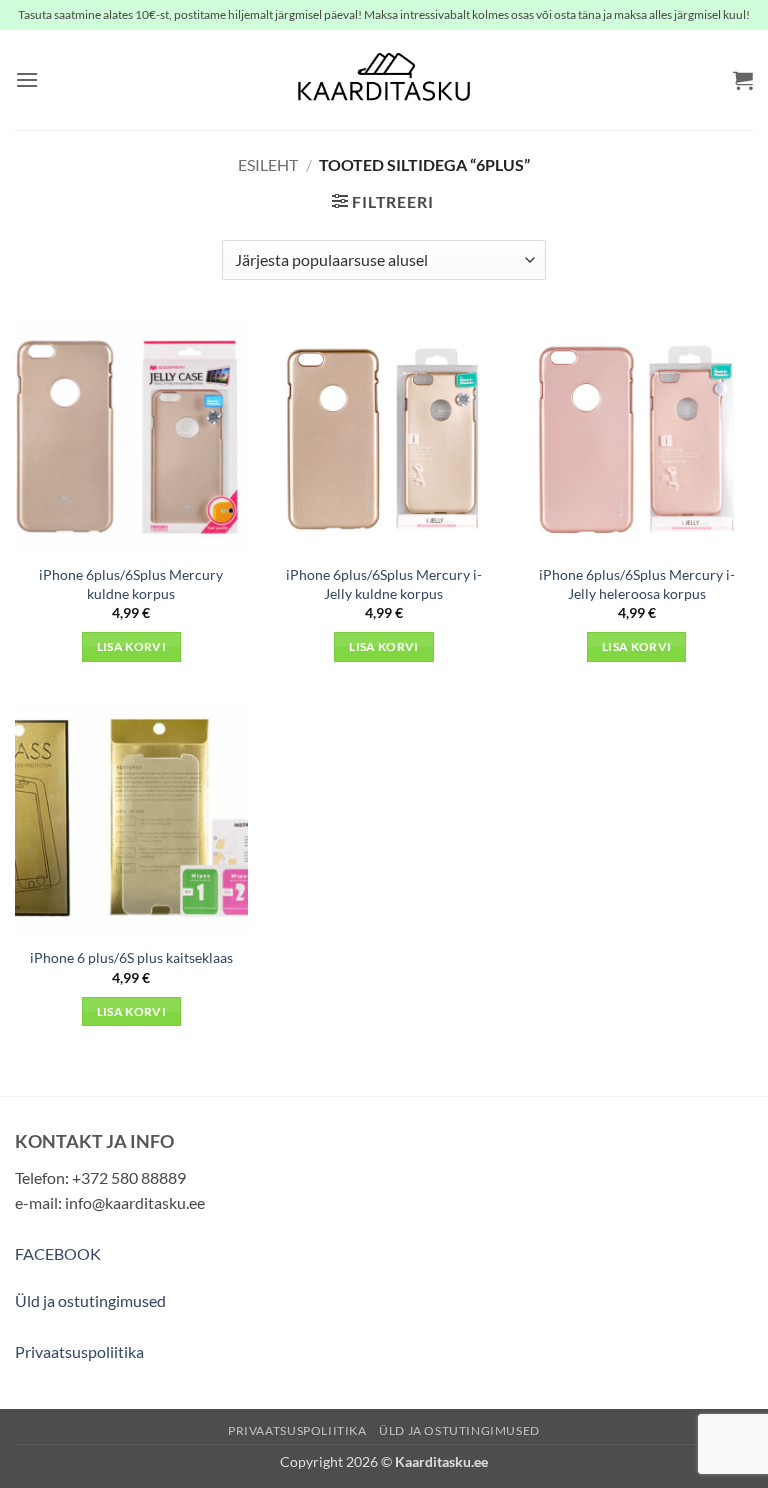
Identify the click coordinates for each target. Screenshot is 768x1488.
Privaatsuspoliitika (79, 1351)
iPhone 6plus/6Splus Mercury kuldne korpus (131, 584)
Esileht (268, 164)
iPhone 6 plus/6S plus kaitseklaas (131, 957)
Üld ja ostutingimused (90, 1300)
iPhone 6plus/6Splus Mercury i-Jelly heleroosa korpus (637, 584)
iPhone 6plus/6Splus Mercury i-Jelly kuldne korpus (384, 584)
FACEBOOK (58, 1253)
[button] (27, 79)
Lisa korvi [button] (131, 646)
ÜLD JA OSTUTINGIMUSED (459, 1430)
